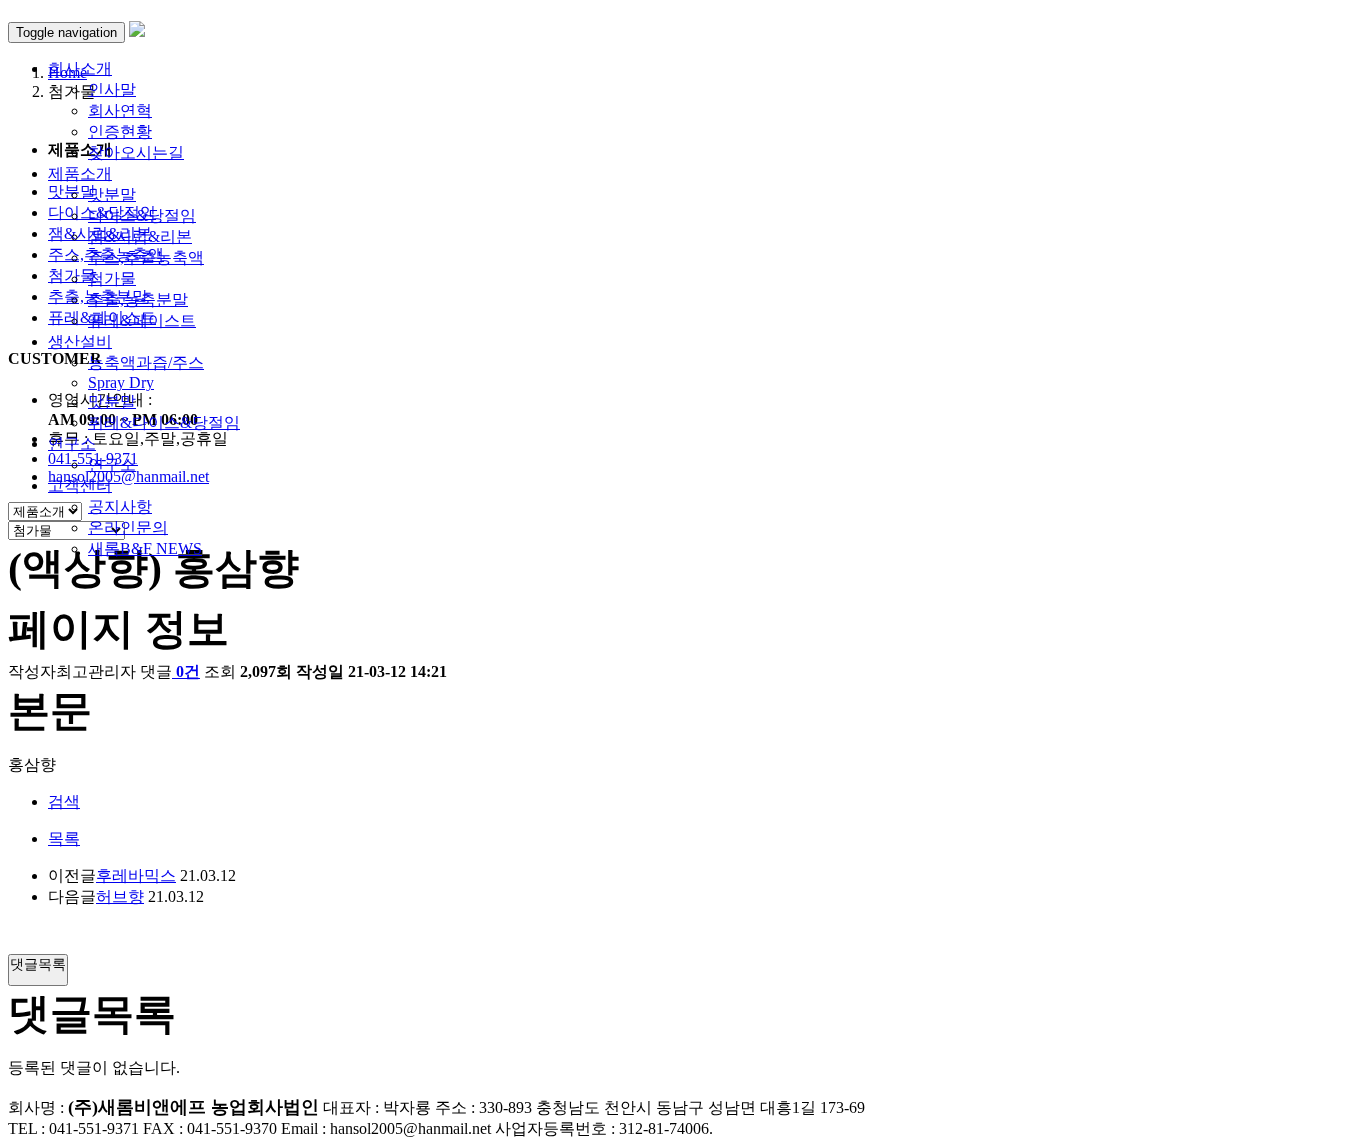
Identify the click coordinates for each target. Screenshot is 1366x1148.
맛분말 (112, 194)
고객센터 (80, 485)
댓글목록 (38, 964)
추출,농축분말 (138, 299)
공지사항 (120, 506)
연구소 (72, 443)
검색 (64, 801)
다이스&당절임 (142, 215)
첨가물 (112, 278)
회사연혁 (120, 110)
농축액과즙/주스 (146, 362)
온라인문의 (128, 527)
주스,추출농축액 (146, 257)
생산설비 (80, 341)
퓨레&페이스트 (142, 320)
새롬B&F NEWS (145, 548)
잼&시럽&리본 (140, 236)
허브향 (120, 896)
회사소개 (80, 68)
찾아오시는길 (136, 152)
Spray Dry (121, 382)
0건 (188, 671)
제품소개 (80, 173)
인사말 (112, 89)
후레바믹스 (136, 875)
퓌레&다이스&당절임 (164, 422)
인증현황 (120, 131)
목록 (64, 838)
